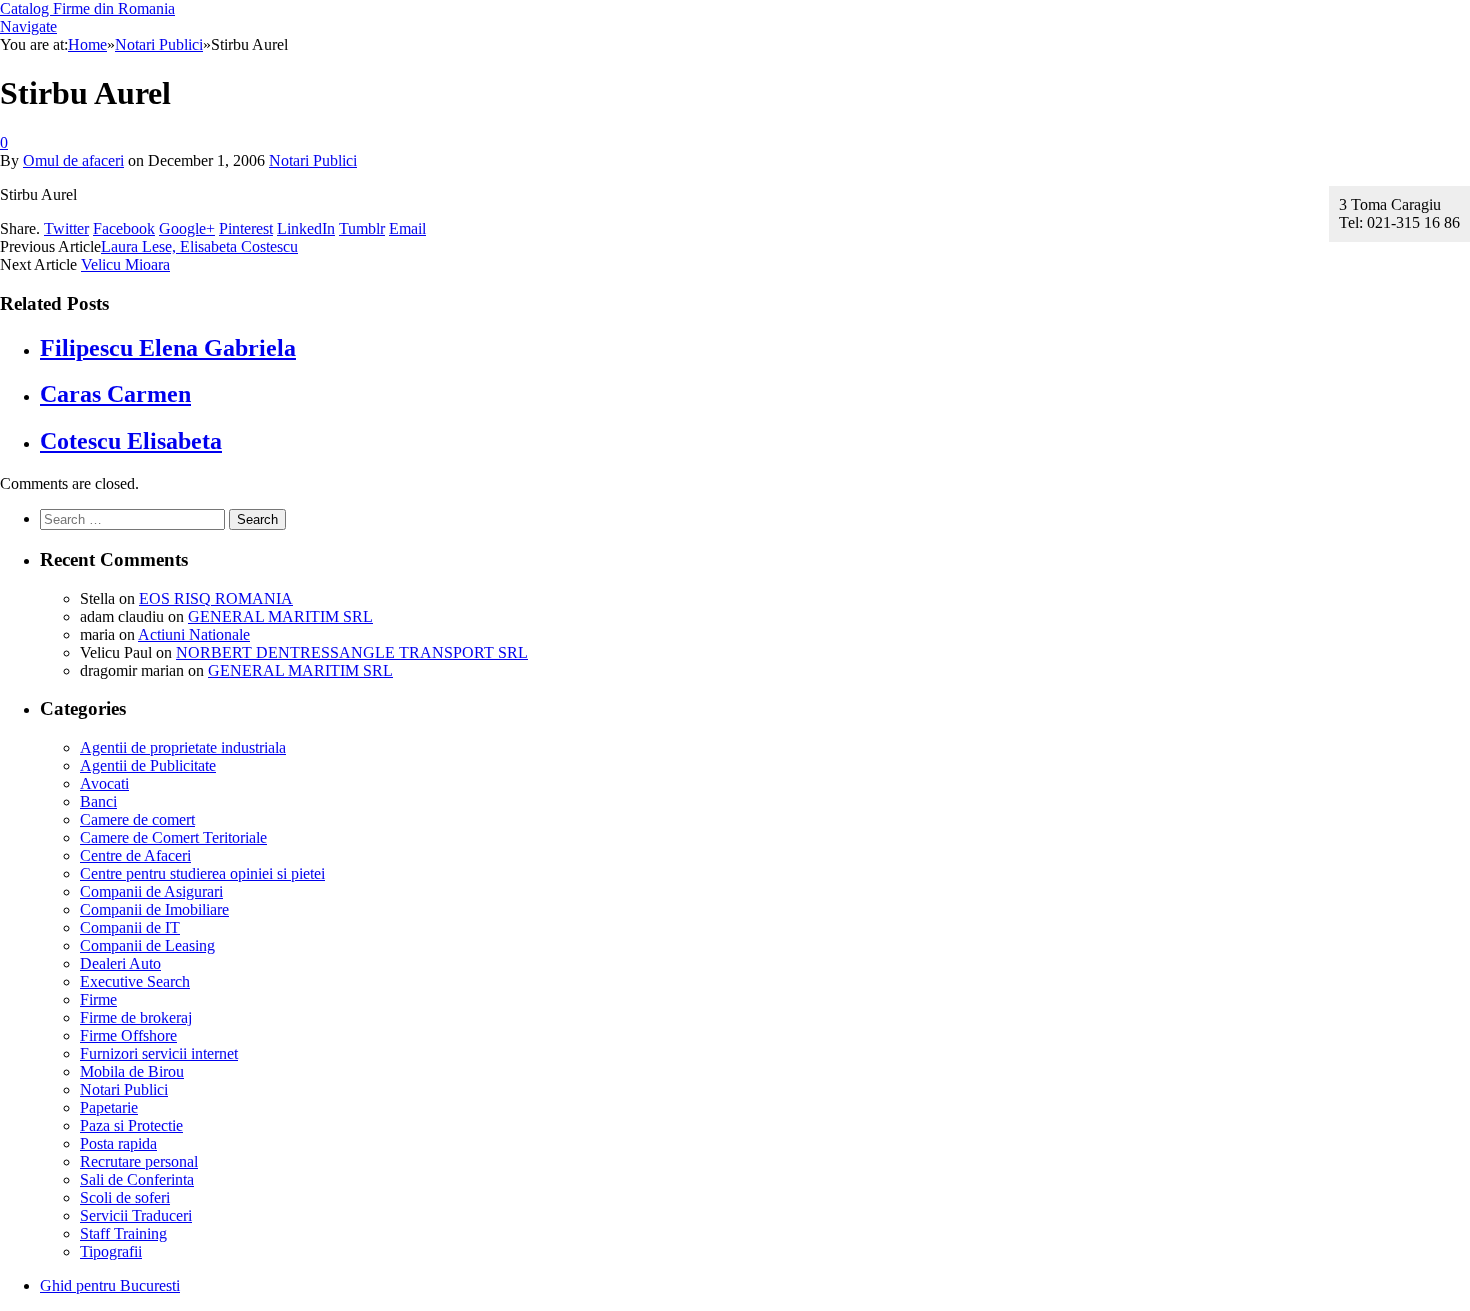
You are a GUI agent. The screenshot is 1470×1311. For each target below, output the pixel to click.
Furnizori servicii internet (159, 1053)
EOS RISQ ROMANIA (216, 598)
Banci (98, 801)
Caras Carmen (115, 394)
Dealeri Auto (120, 963)
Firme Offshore (128, 1035)
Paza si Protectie (131, 1125)
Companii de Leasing (147, 945)
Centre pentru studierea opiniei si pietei (202, 873)
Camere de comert (137, 819)
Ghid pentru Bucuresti (110, 1285)
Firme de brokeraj (136, 1017)
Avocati (104, 783)
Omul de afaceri (73, 160)
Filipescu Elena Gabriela (168, 348)
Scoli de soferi (125, 1197)
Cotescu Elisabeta (131, 441)
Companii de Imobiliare (154, 909)
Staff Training (123, 1233)
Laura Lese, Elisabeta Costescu (199, 246)
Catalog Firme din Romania (87, 8)
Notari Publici (313, 160)
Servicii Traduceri (136, 1215)
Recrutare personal (139, 1161)
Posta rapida (118, 1143)
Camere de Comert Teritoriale (173, 837)
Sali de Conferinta (137, 1179)
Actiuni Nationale (194, 634)
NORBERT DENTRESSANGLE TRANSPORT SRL (352, 652)
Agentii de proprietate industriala (183, 747)
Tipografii (111, 1251)
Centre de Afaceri (135, 855)
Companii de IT (130, 927)
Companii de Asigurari (151, 891)
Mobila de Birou (132, 1071)
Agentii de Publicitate (148, 765)
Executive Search (135, 981)
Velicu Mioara (125, 264)
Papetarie (109, 1107)
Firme (98, 999)
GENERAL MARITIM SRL (280, 616)
